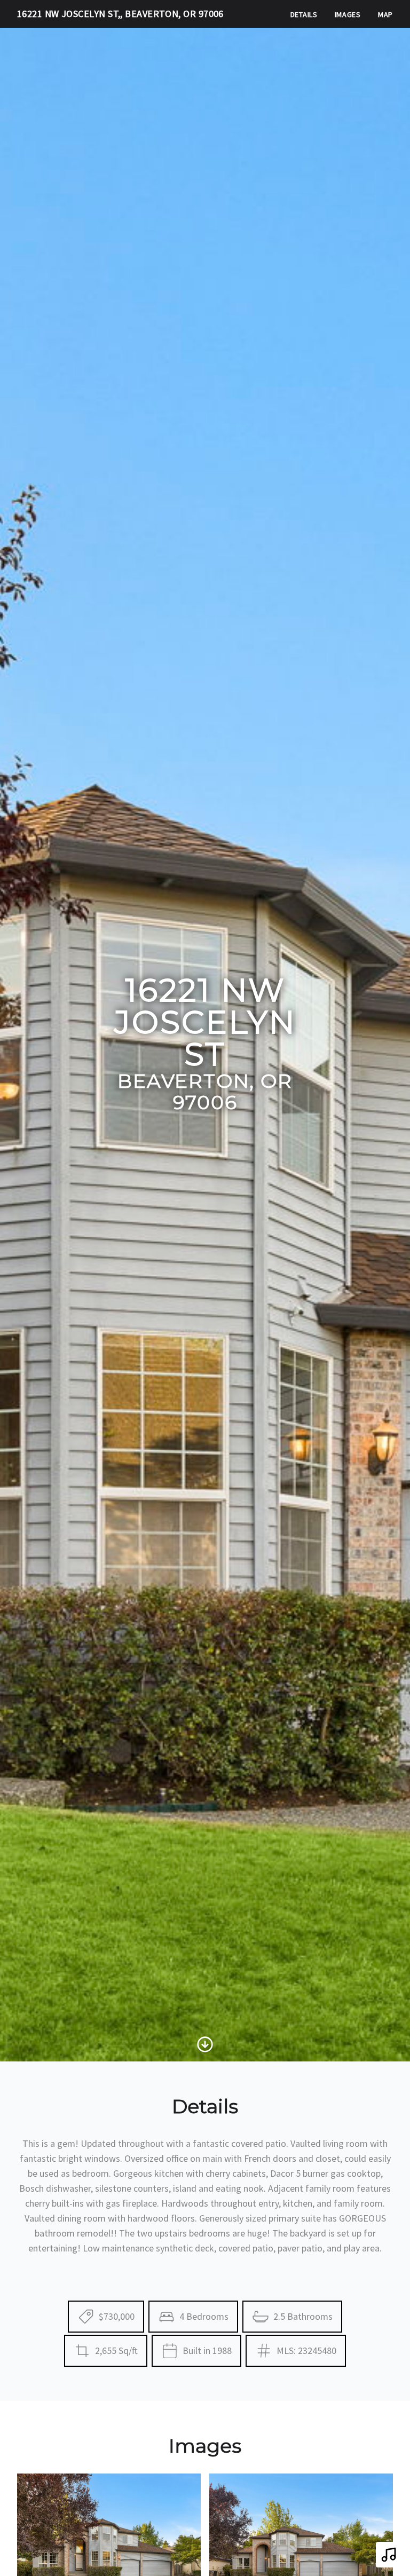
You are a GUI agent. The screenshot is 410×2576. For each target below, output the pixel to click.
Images (348, 14)
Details (304, 14)
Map (385, 14)
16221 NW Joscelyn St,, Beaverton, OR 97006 (120, 14)
